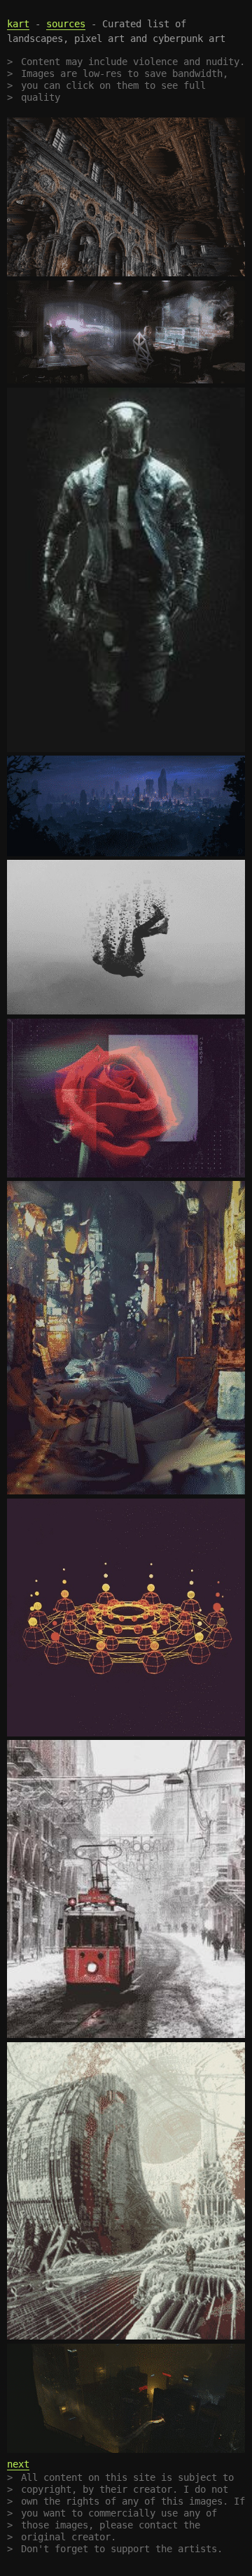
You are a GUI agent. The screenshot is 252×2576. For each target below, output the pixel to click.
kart (18, 24)
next (18, 2464)
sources (66, 24)
